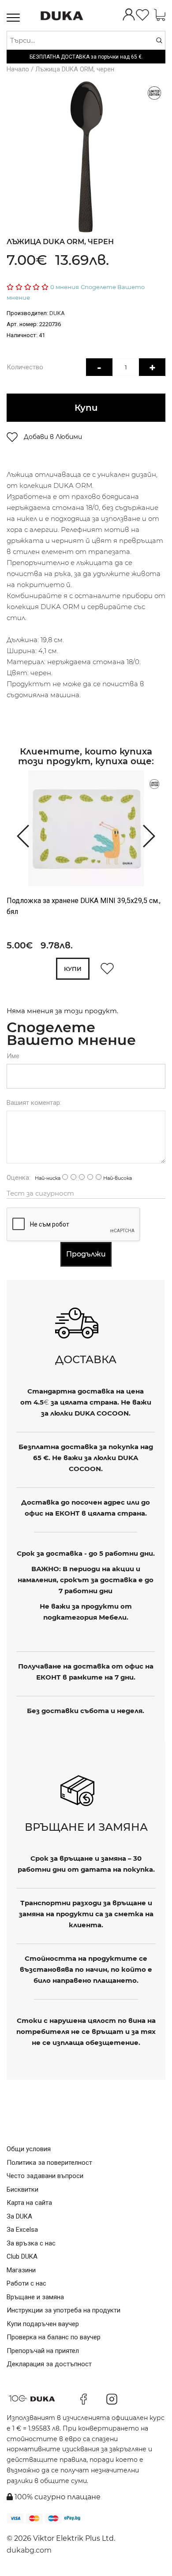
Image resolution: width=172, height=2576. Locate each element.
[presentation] (19, 835)
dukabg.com (29, 2550)
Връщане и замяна (35, 2297)
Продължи (86, 1254)
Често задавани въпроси (45, 2176)
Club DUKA (22, 2256)
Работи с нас (26, 2283)
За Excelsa (22, 2230)
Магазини (21, 2270)
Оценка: (19, 1178)
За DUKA (19, 2216)
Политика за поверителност (49, 2163)
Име (13, 1056)
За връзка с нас (31, 2243)
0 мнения (65, 287)
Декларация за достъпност (49, 2364)
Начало (18, 69)
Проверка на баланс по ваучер (54, 2337)
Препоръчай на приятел (43, 2351)
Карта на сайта (29, 2203)
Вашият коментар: (34, 1103)
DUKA (57, 313)
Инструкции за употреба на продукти (64, 2310)
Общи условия (29, 2149)
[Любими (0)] (142, 16)
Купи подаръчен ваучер (43, 2324)
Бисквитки (22, 2189)
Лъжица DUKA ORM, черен (75, 69)
